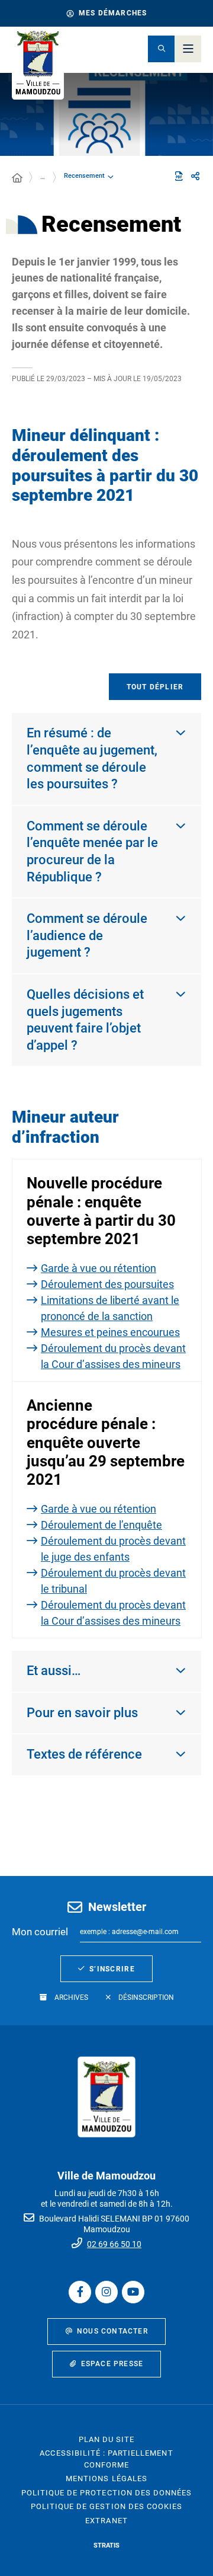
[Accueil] (17, 178)
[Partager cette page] (195, 177)
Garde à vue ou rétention (99, 1268)
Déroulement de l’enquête (101, 1525)
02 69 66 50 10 (114, 2244)
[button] (161, 49)
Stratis (106, 2545)
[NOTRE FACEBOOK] (80, 2292)
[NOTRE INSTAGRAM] (106, 2292)
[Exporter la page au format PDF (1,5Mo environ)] (179, 176)
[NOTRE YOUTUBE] (133, 2292)
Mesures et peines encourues (110, 1332)
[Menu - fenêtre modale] (188, 49)
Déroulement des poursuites (107, 1284)
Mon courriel (40, 1932)
